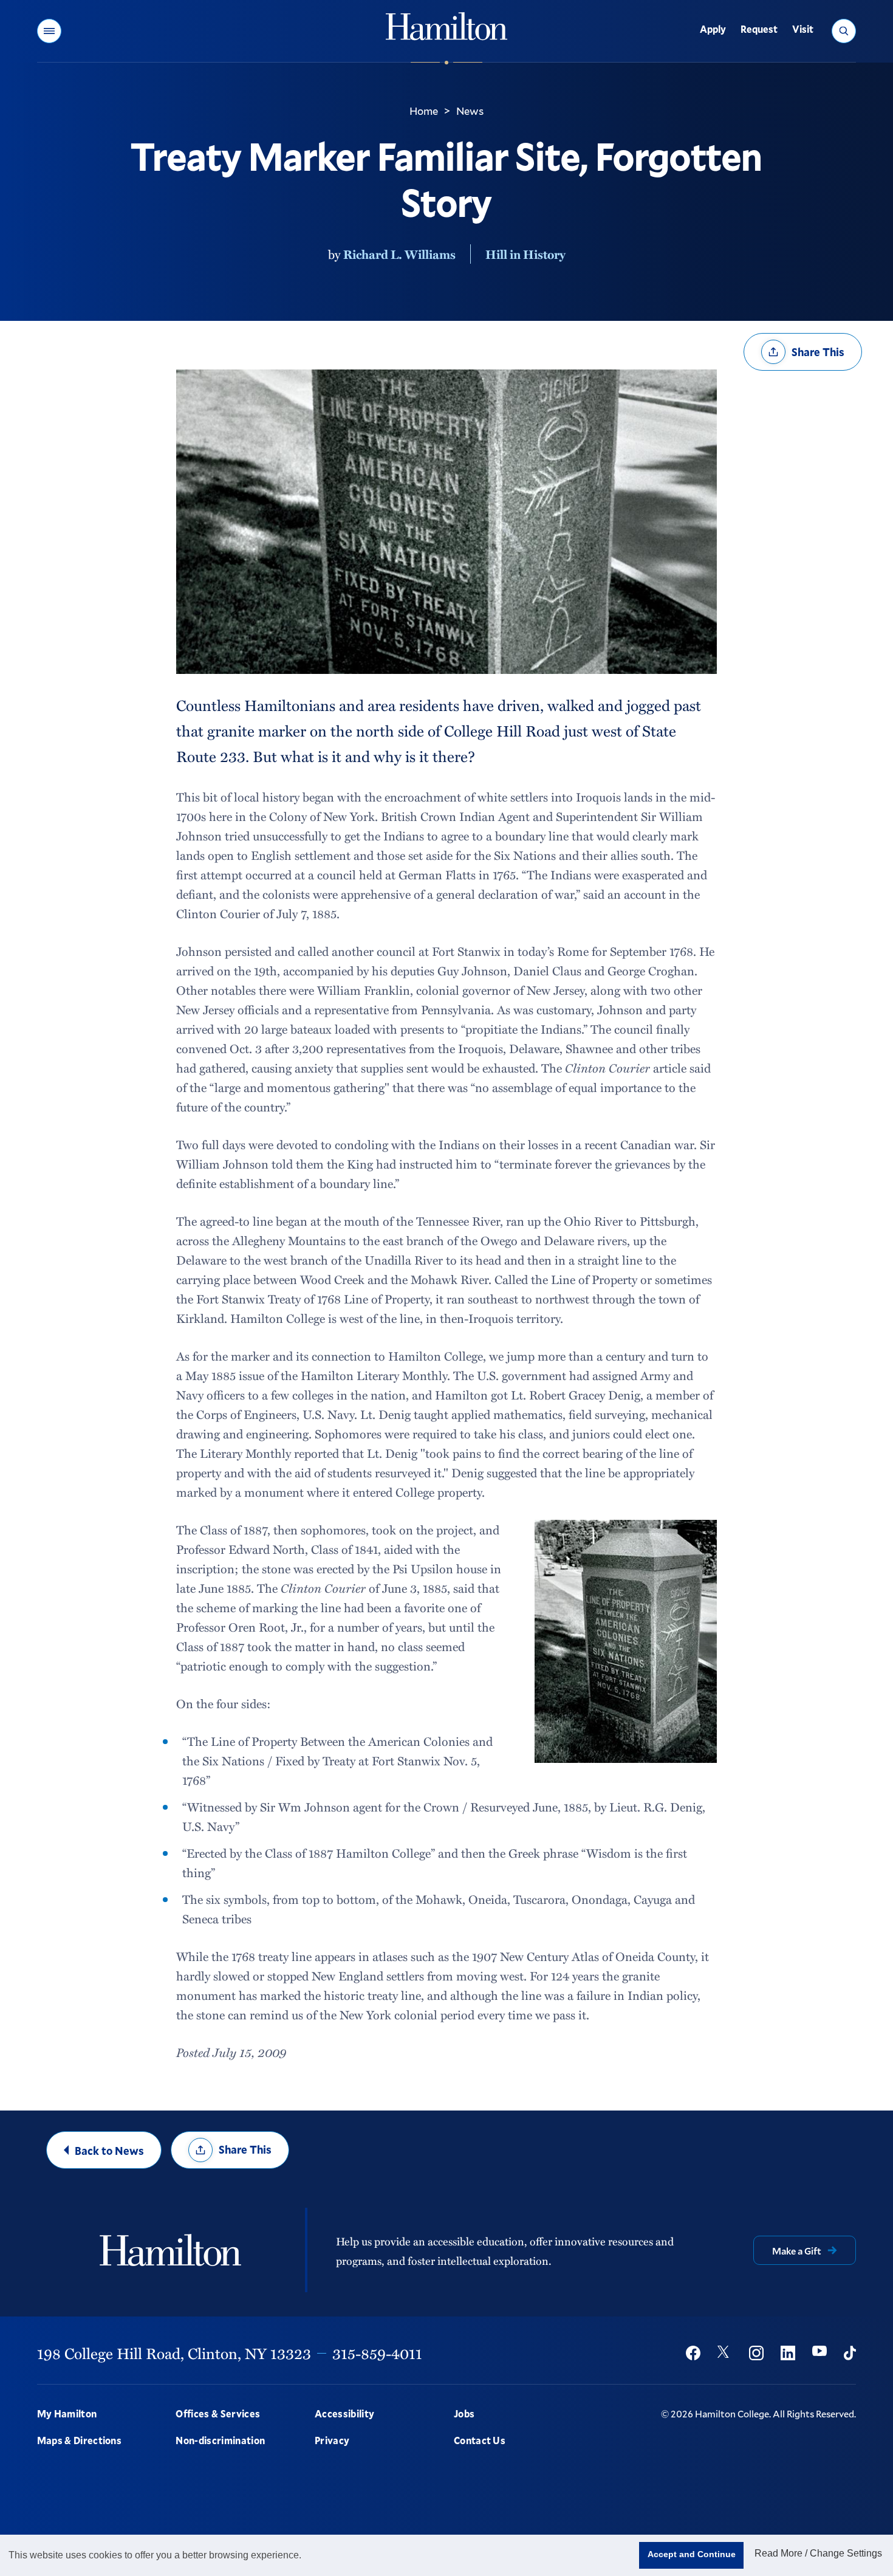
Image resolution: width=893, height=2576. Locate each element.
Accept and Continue (692, 2554)
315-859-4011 (377, 2353)
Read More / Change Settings (818, 2553)
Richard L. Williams (399, 254)
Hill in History (525, 254)
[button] (49, 31)
